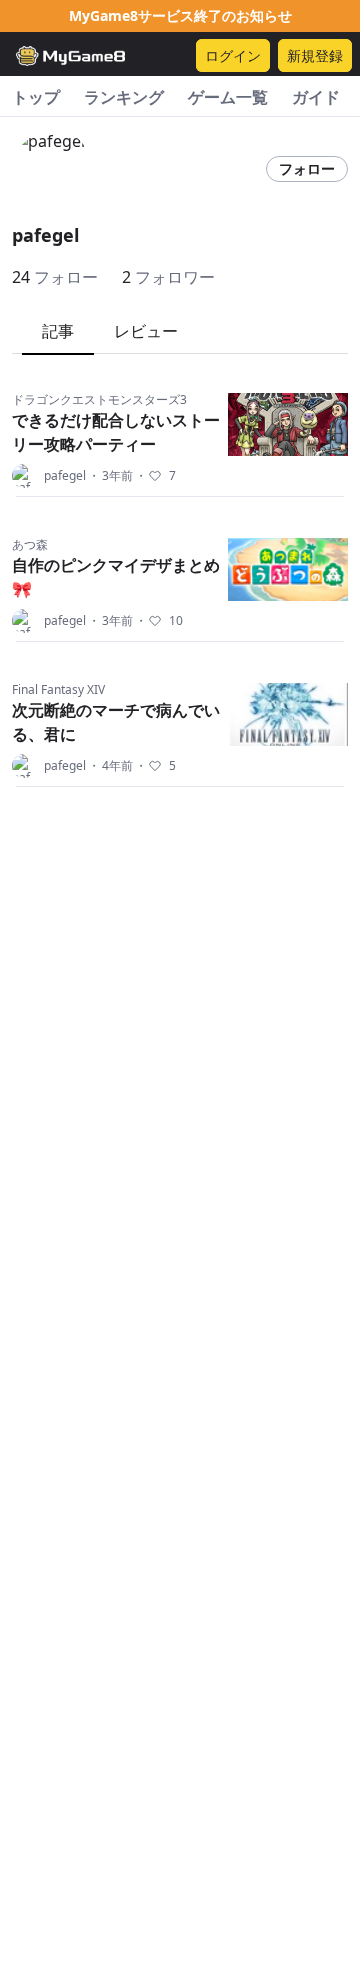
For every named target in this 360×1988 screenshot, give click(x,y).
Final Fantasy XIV (58, 689)
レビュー (146, 331)
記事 (58, 331)
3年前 (110, 476)
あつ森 (30, 544)
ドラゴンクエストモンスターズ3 (99, 399)
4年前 (110, 766)
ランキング (124, 97)
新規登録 (315, 55)
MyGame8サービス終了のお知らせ (180, 15)
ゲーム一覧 (228, 97)
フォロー (307, 168)
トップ (36, 97)
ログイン (233, 55)
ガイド (316, 97)
